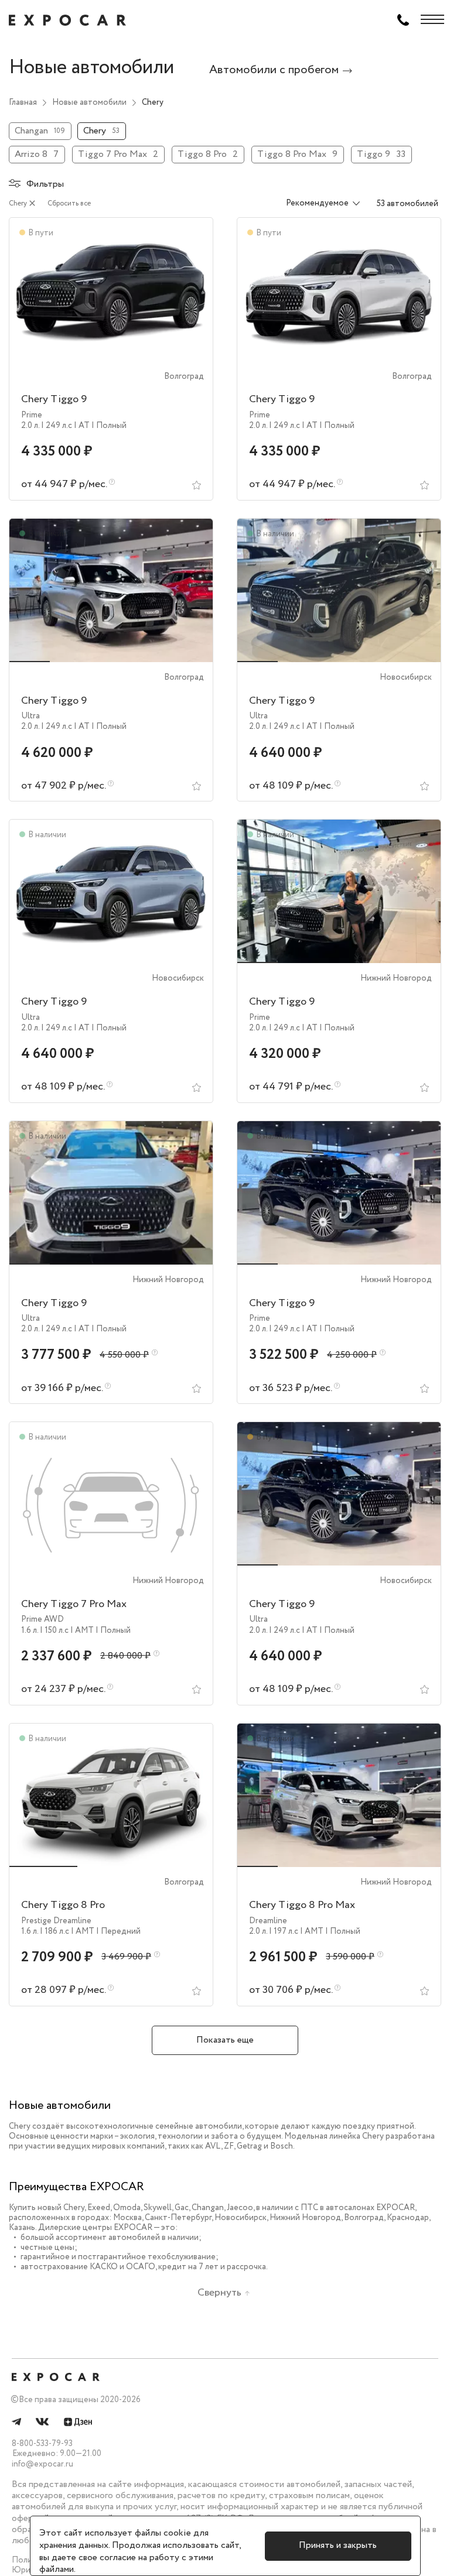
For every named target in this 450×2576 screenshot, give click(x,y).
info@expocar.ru (42, 2464)
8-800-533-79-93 (42, 2444)
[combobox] (316, 204)
